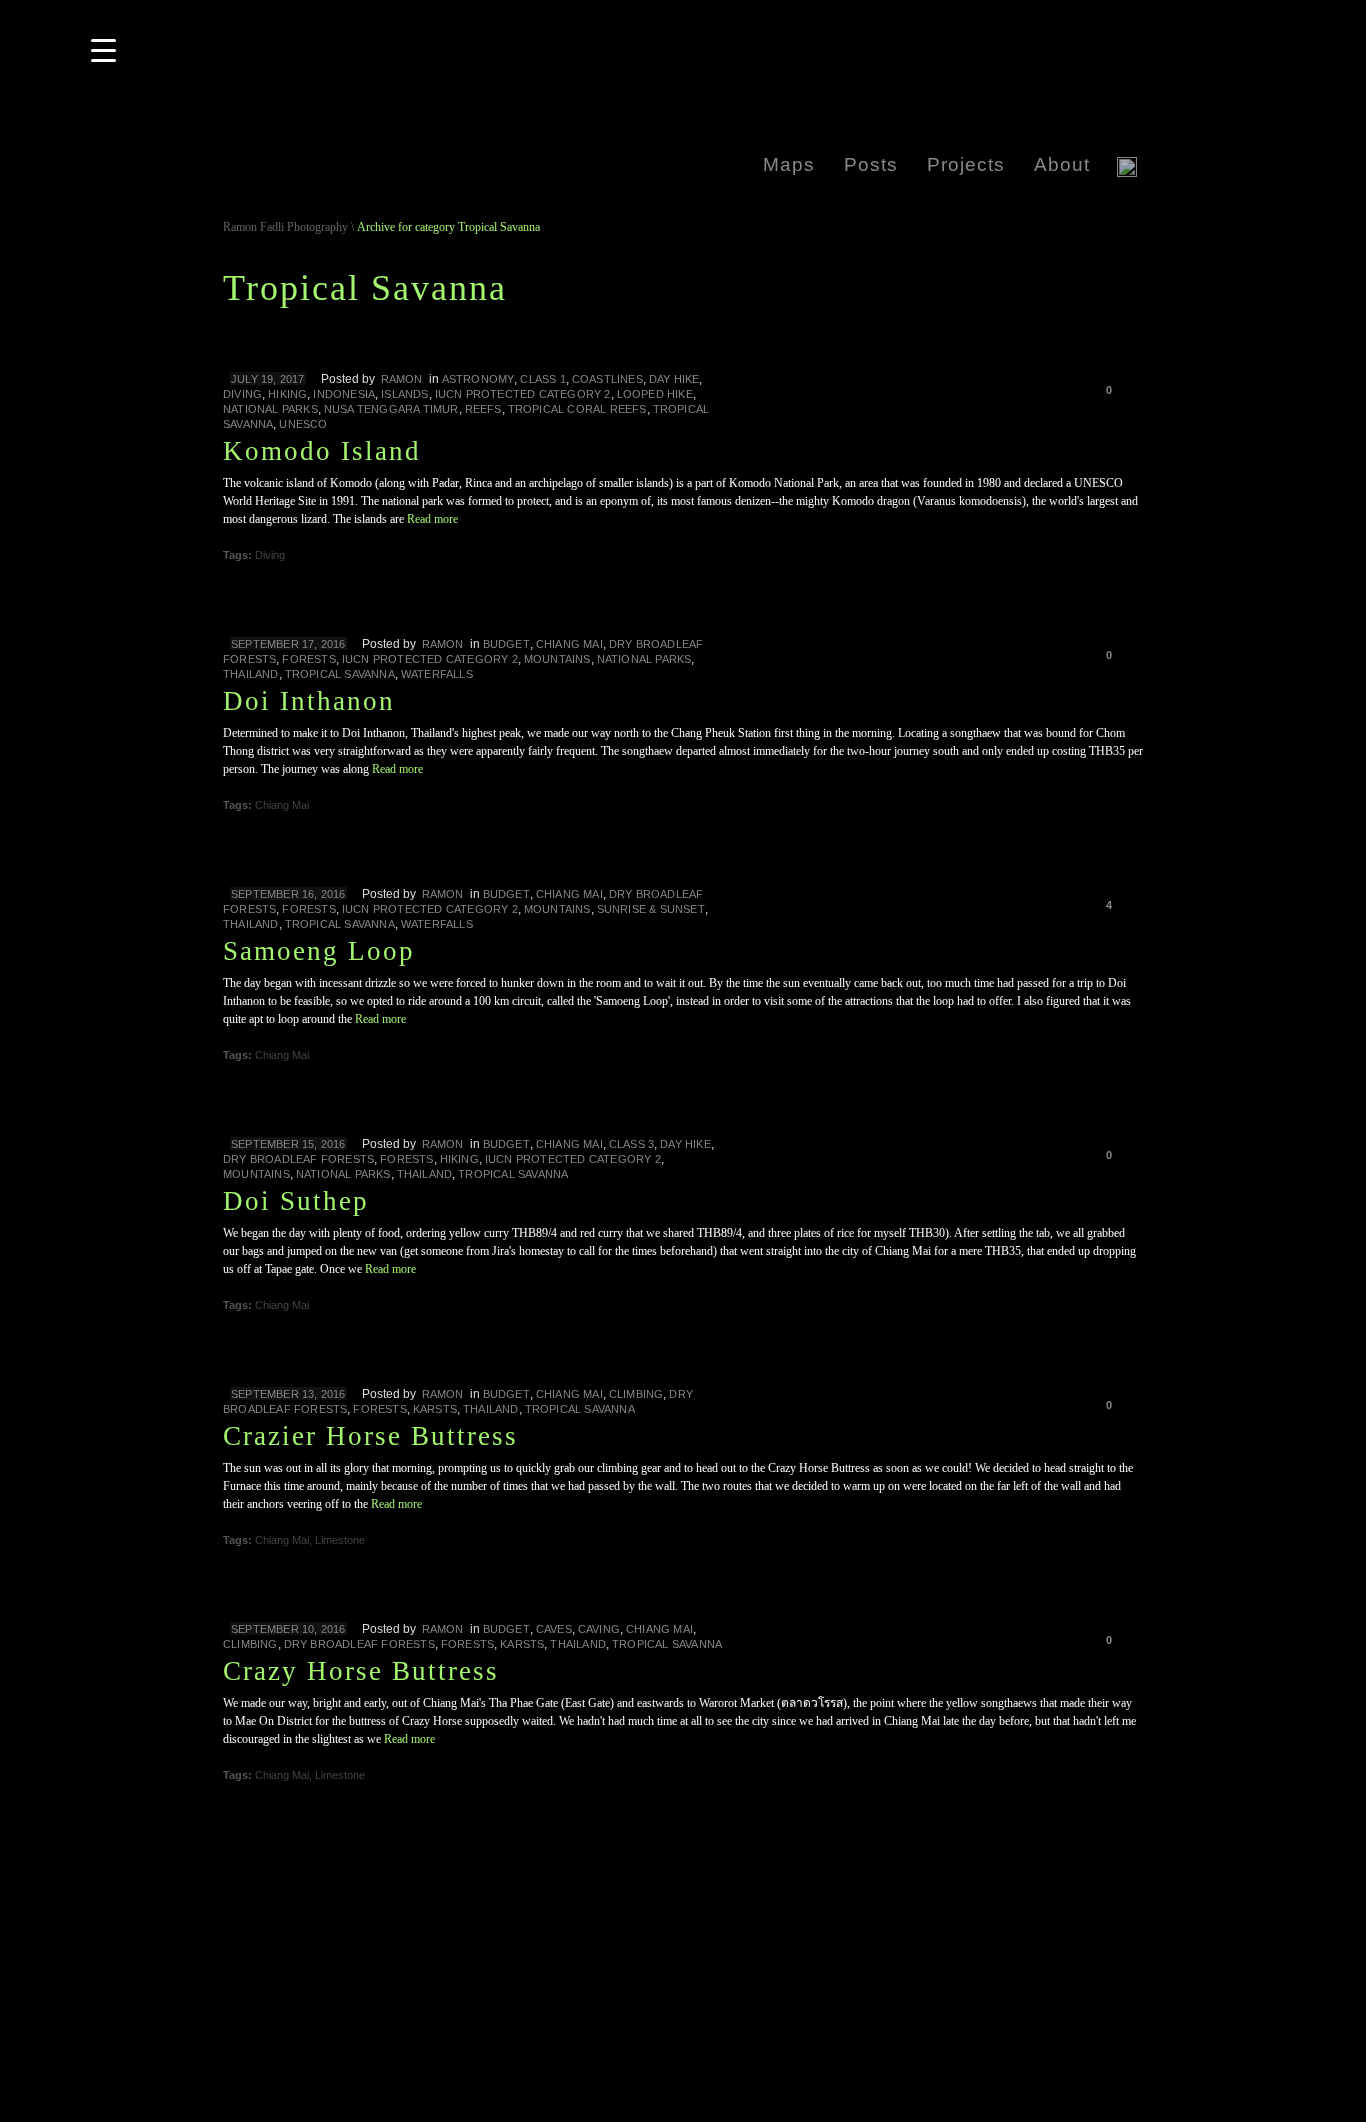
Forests (308, 659)
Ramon (443, 644)
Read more (432, 519)
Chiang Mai (569, 644)
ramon (402, 379)
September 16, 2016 (288, 894)
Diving (242, 394)
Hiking (287, 394)
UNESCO (303, 424)
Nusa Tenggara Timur (391, 409)
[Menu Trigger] (103, 50)
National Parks (270, 409)
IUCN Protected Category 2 (523, 394)
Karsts (435, 1409)
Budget (506, 644)
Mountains (557, 659)
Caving (599, 1629)
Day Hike (674, 379)
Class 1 (542, 379)
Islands (404, 394)
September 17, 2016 (288, 644)
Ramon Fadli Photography (285, 227)
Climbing (636, 1394)
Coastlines (607, 379)
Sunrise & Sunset (651, 909)
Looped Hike (655, 394)
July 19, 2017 (268, 379)
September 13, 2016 (288, 1394)
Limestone (340, 1540)
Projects (966, 164)
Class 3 (631, 1144)
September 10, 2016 (288, 1629)
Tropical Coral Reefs (577, 409)
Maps (789, 164)
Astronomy (478, 379)
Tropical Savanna (340, 674)
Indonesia (344, 394)
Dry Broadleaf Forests (298, 1159)
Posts (871, 164)
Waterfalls (437, 674)
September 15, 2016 (288, 1144)
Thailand (251, 674)
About (1062, 164)
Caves (554, 1629)
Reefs (483, 409)
